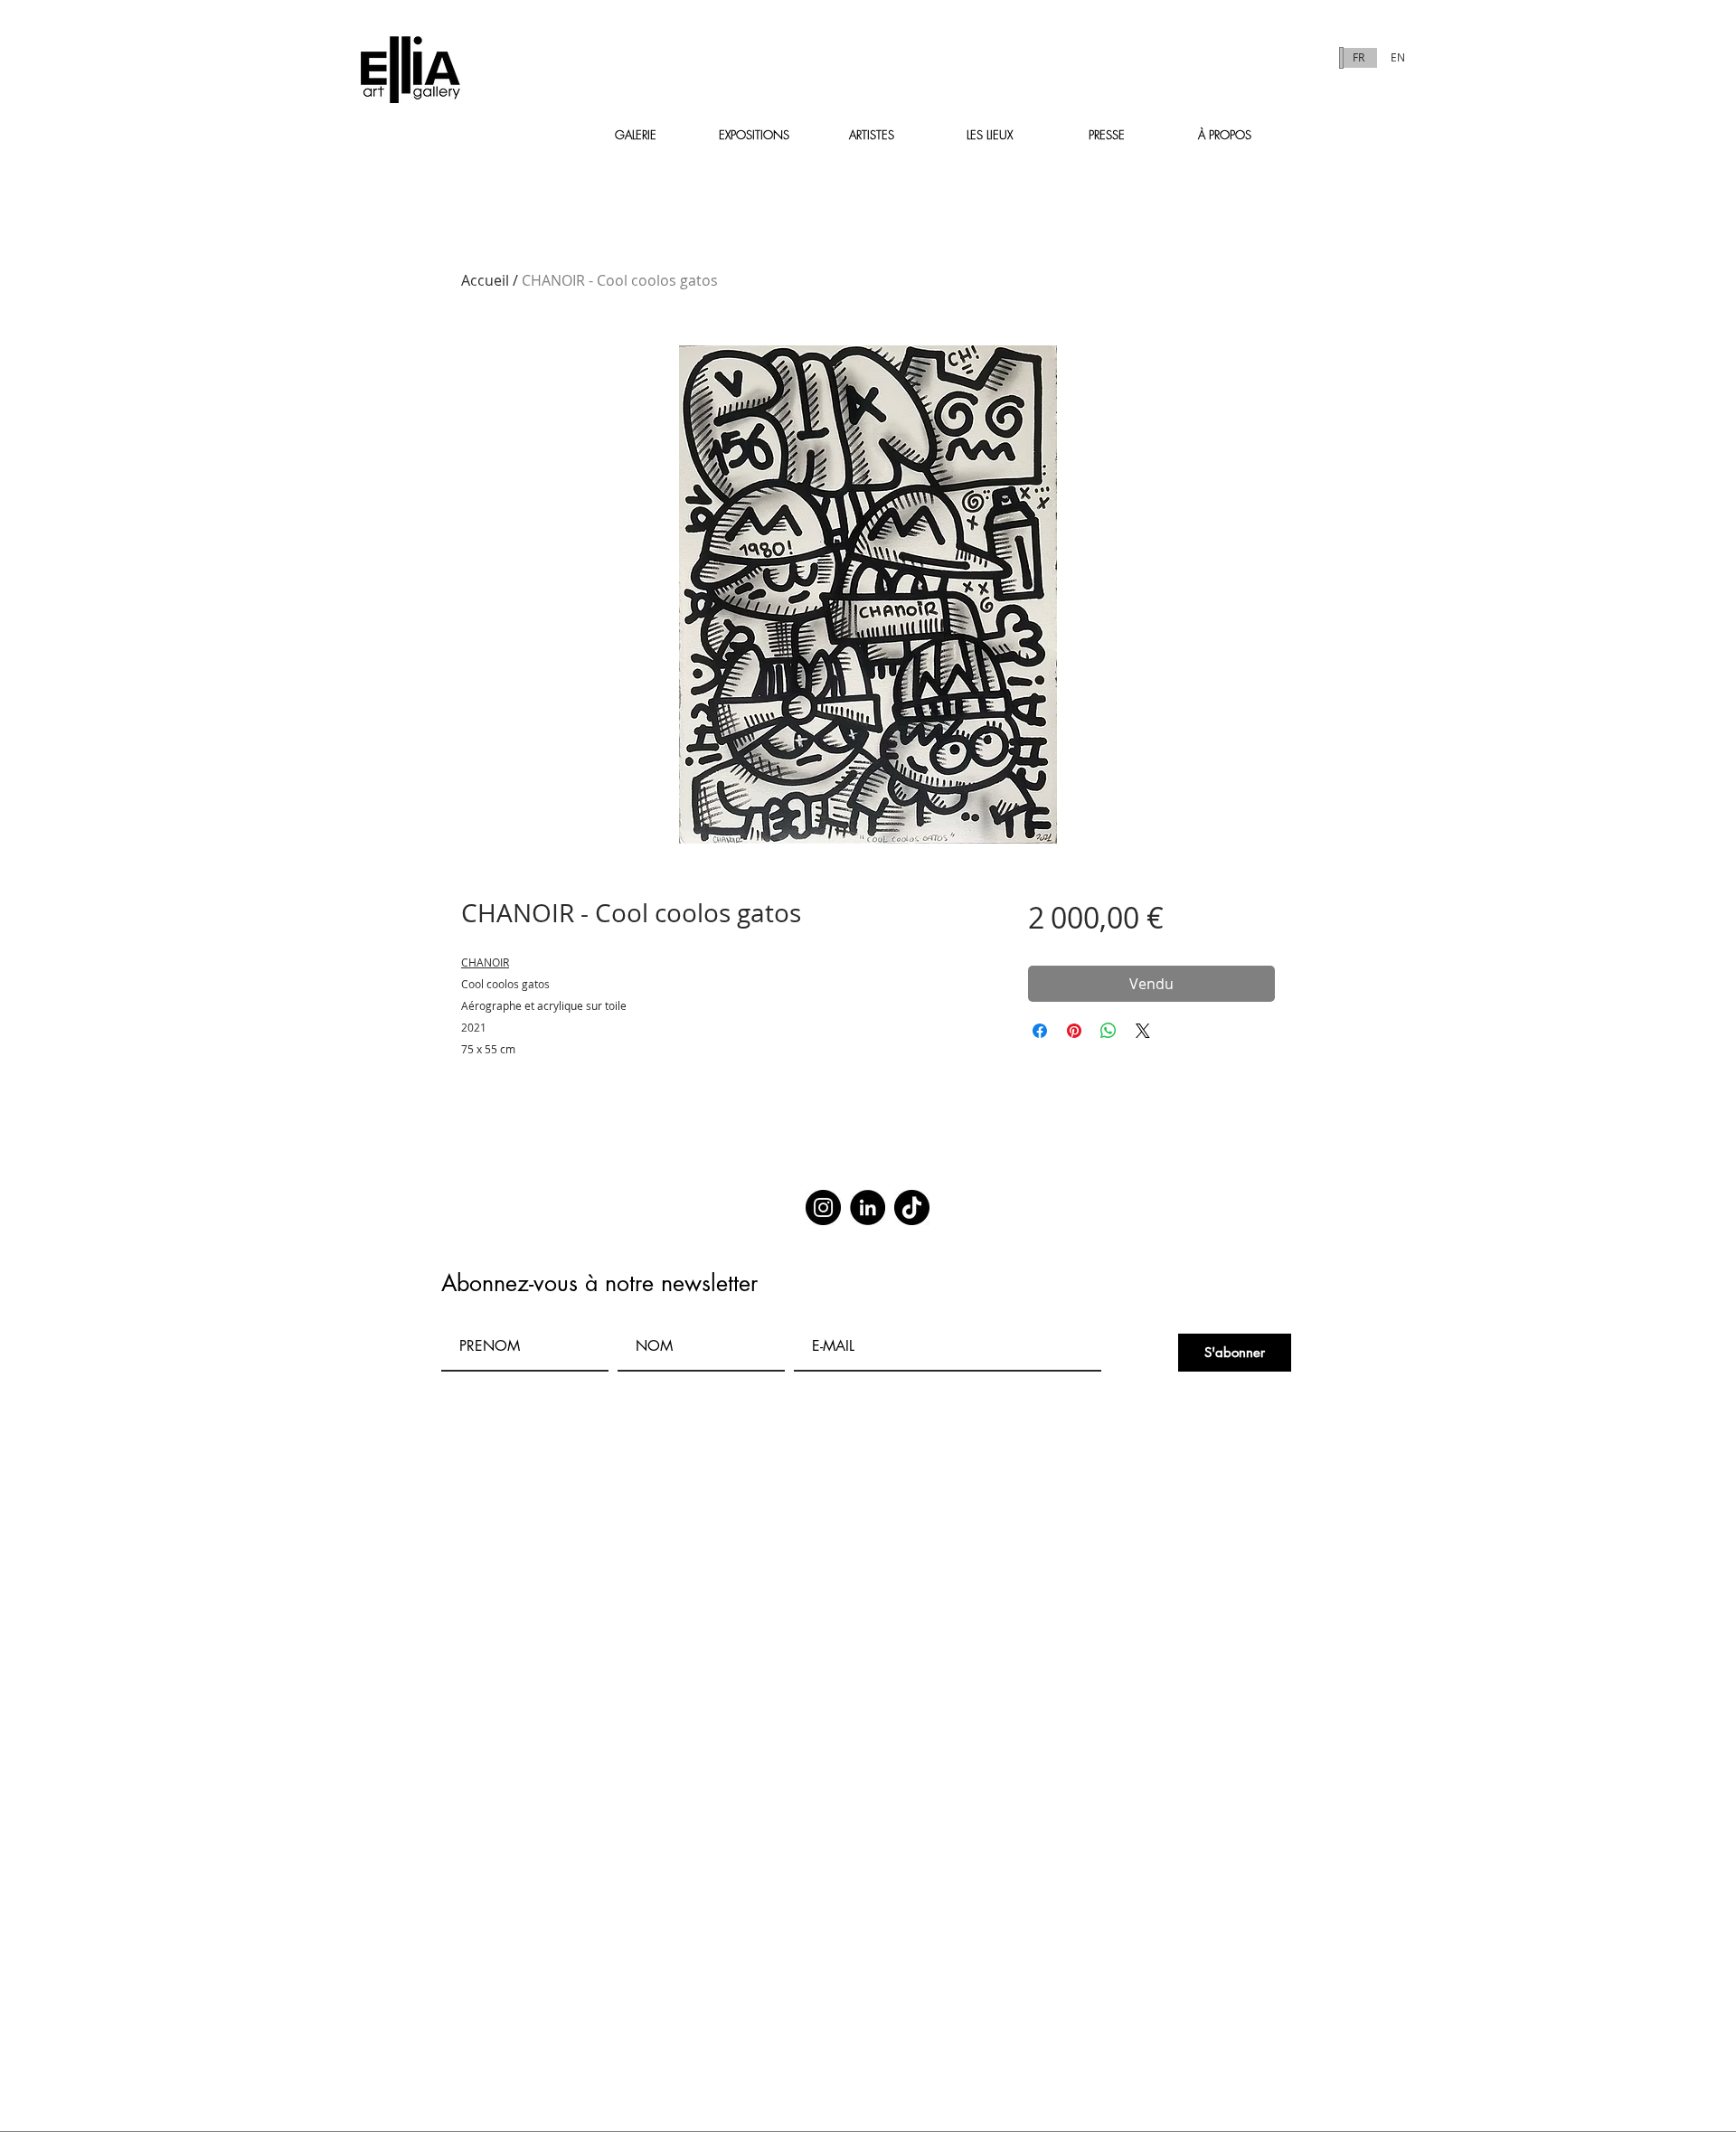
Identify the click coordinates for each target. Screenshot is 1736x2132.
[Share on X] (1143, 1031)
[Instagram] (823, 1208)
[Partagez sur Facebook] (1040, 1031)
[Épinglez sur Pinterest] (1074, 1031)
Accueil (485, 280)
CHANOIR (485, 962)
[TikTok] (912, 1208)
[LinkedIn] (868, 1208)
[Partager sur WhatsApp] (1109, 1031)
